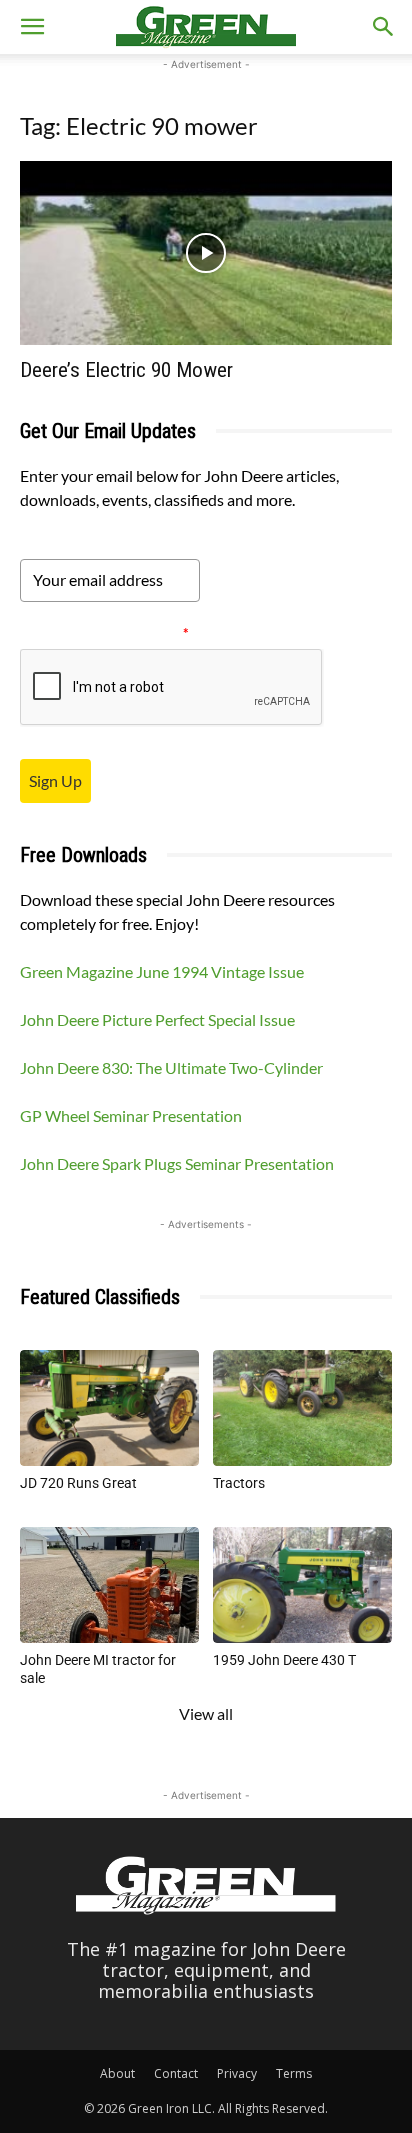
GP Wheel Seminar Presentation (131, 1115)
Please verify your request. (104, 632)
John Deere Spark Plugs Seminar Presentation (177, 1163)
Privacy (237, 2073)
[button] (32, 27)
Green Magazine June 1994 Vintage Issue (162, 971)
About (117, 2073)
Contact (176, 2073)
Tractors (239, 1483)
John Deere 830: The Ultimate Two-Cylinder (171, 1067)
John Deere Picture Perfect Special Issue (157, 1019)
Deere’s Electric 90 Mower (126, 370)
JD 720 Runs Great (78, 1483)
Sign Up (55, 780)
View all (206, 1713)
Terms (294, 2073)
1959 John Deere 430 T (284, 1660)
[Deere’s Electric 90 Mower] (206, 253)
